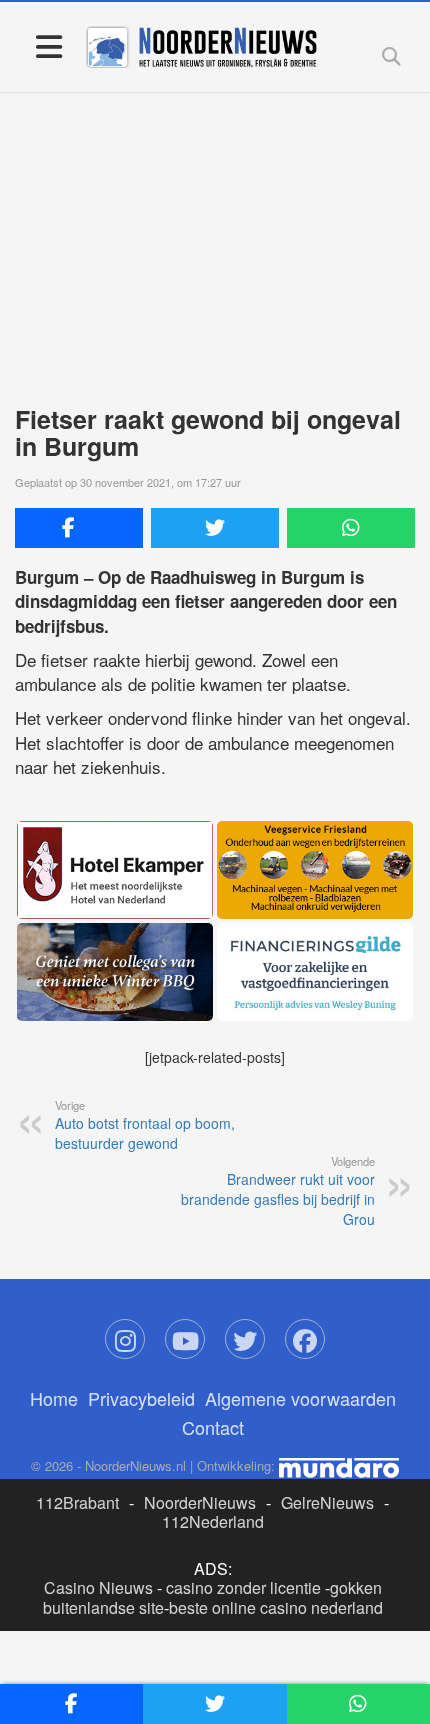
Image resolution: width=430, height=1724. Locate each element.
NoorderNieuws (200, 1502)
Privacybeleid (141, 1398)
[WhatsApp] (351, 528)
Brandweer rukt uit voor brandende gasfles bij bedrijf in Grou (278, 1191)
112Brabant (77, 1502)
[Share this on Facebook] (79, 528)
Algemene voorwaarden (300, 1398)
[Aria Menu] (48, 45)
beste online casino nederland (276, 1607)
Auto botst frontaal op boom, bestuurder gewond (145, 1125)
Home (54, 1398)
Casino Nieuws (98, 1587)
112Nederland (213, 1521)
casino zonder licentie (243, 1587)
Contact (213, 1427)
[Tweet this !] (215, 528)
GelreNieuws (327, 1502)
